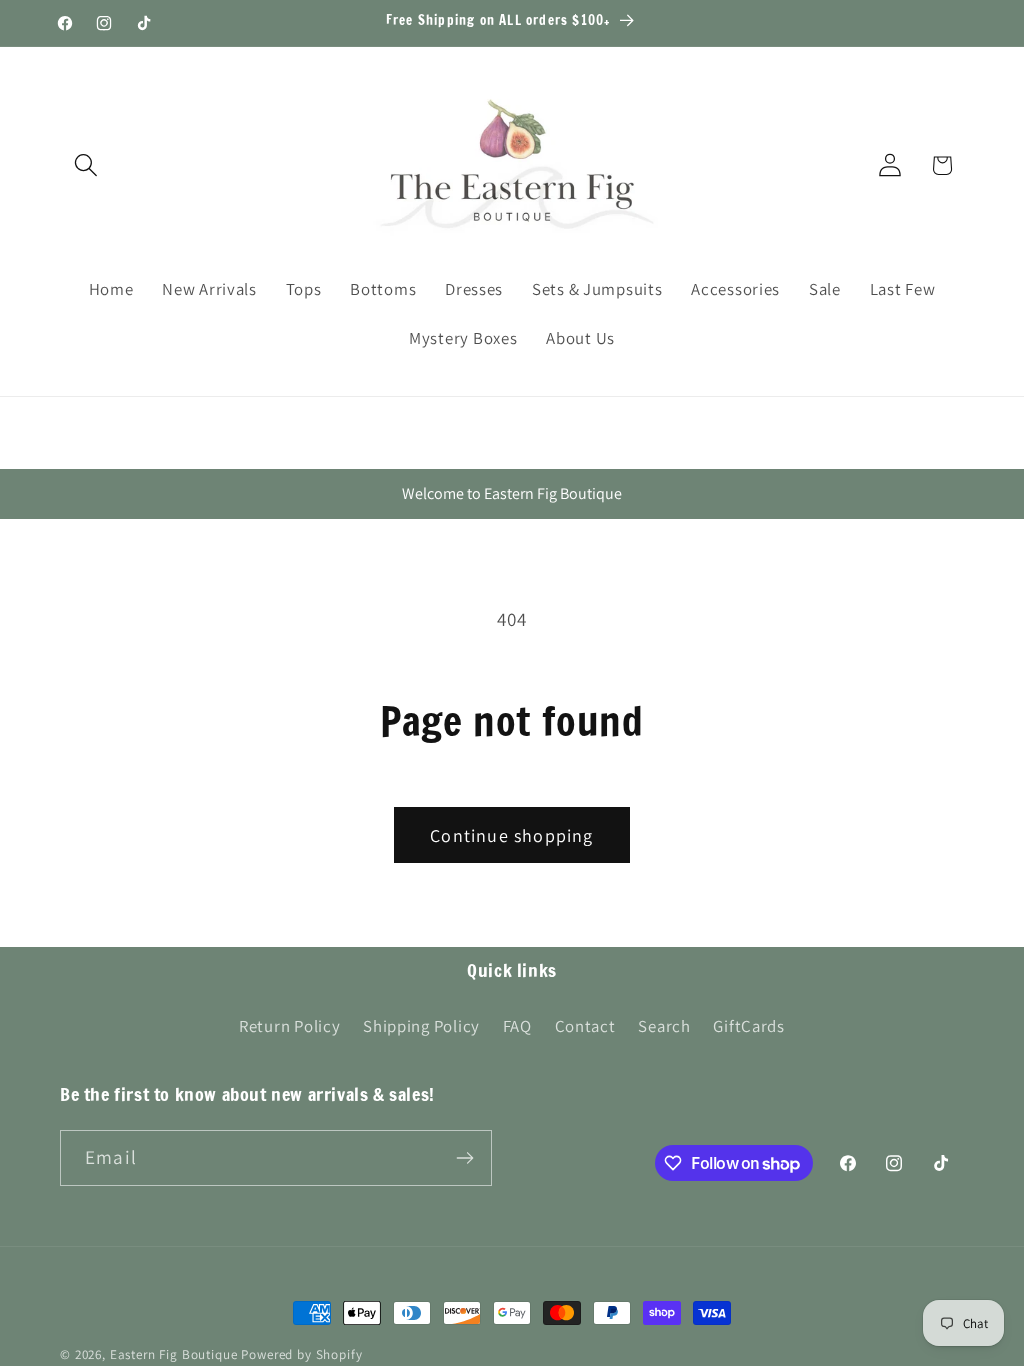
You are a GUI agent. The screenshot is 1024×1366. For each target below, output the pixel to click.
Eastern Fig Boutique (174, 1354)
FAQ (517, 1026)
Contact (585, 1026)
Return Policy (289, 1026)
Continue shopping (511, 835)
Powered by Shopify (301, 1354)
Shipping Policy (421, 1026)
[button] (86, 165)
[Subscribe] (464, 1158)
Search (664, 1026)
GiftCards (748, 1026)
